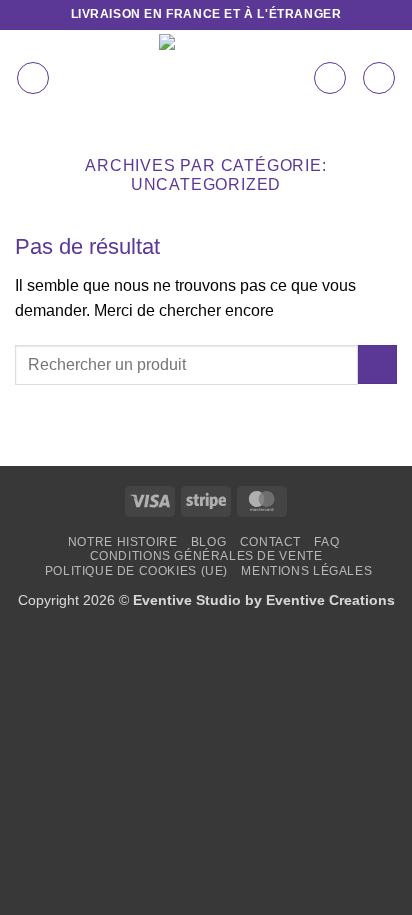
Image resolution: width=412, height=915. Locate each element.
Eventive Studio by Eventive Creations (264, 600)
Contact (270, 542)
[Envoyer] (377, 364)
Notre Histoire (123, 542)
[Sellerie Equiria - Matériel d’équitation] (203, 78)
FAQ (326, 542)
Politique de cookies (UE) (136, 571)
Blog (208, 542)
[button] (33, 78)
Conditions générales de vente (206, 556)
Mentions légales (306, 571)
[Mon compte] (330, 78)
